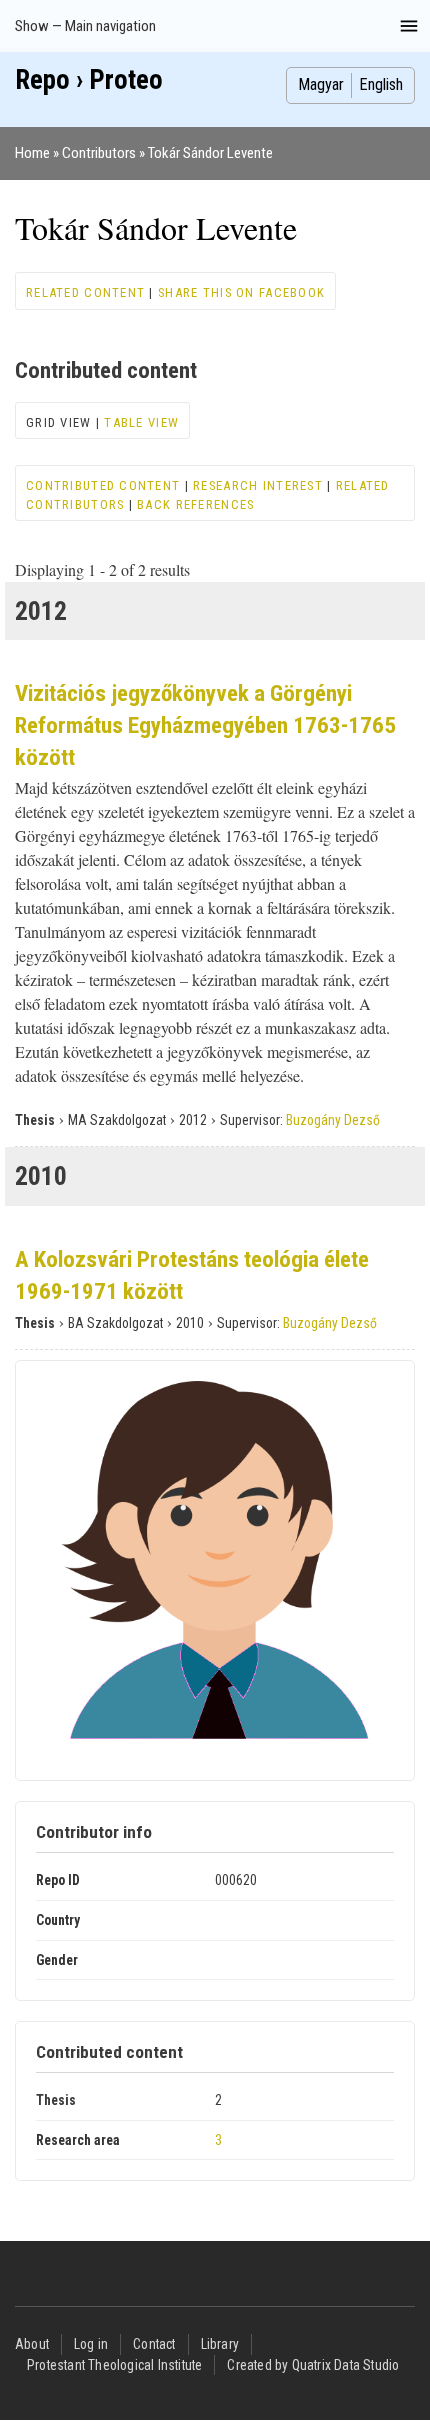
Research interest (258, 485)
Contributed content (103, 485)
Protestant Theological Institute (114, 2365)
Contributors (99, 153)
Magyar (321, 84)
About (32, 2344)
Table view (141, 422)
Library (220, 2344)
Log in (91, 2344)
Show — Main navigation (85, 26)
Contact (154, 2344)
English (381, 84)
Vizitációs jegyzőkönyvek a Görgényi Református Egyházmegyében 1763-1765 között (205, 725)
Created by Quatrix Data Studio (313, 2365)
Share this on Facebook (241, 292)
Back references (195, 504)
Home (32, 153)
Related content (85, 292)
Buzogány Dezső (333, 1120)
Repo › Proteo (89, 80)
